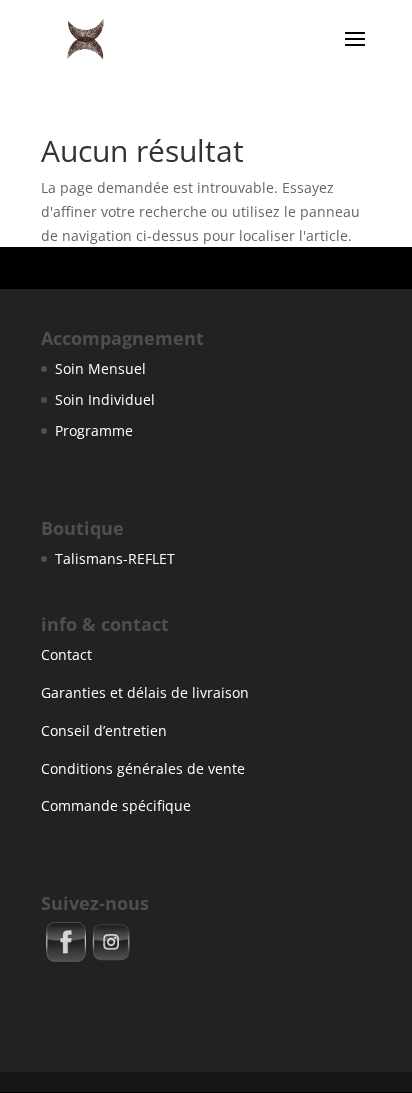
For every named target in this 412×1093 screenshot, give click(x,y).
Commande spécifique (116, 805)
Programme (94, 430)
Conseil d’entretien (104, 730)
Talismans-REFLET (115, 558)
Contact (66, 654)
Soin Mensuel (100, 368)
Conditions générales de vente (143, 768)
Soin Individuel (105, 399)
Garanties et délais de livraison (145, 692)
